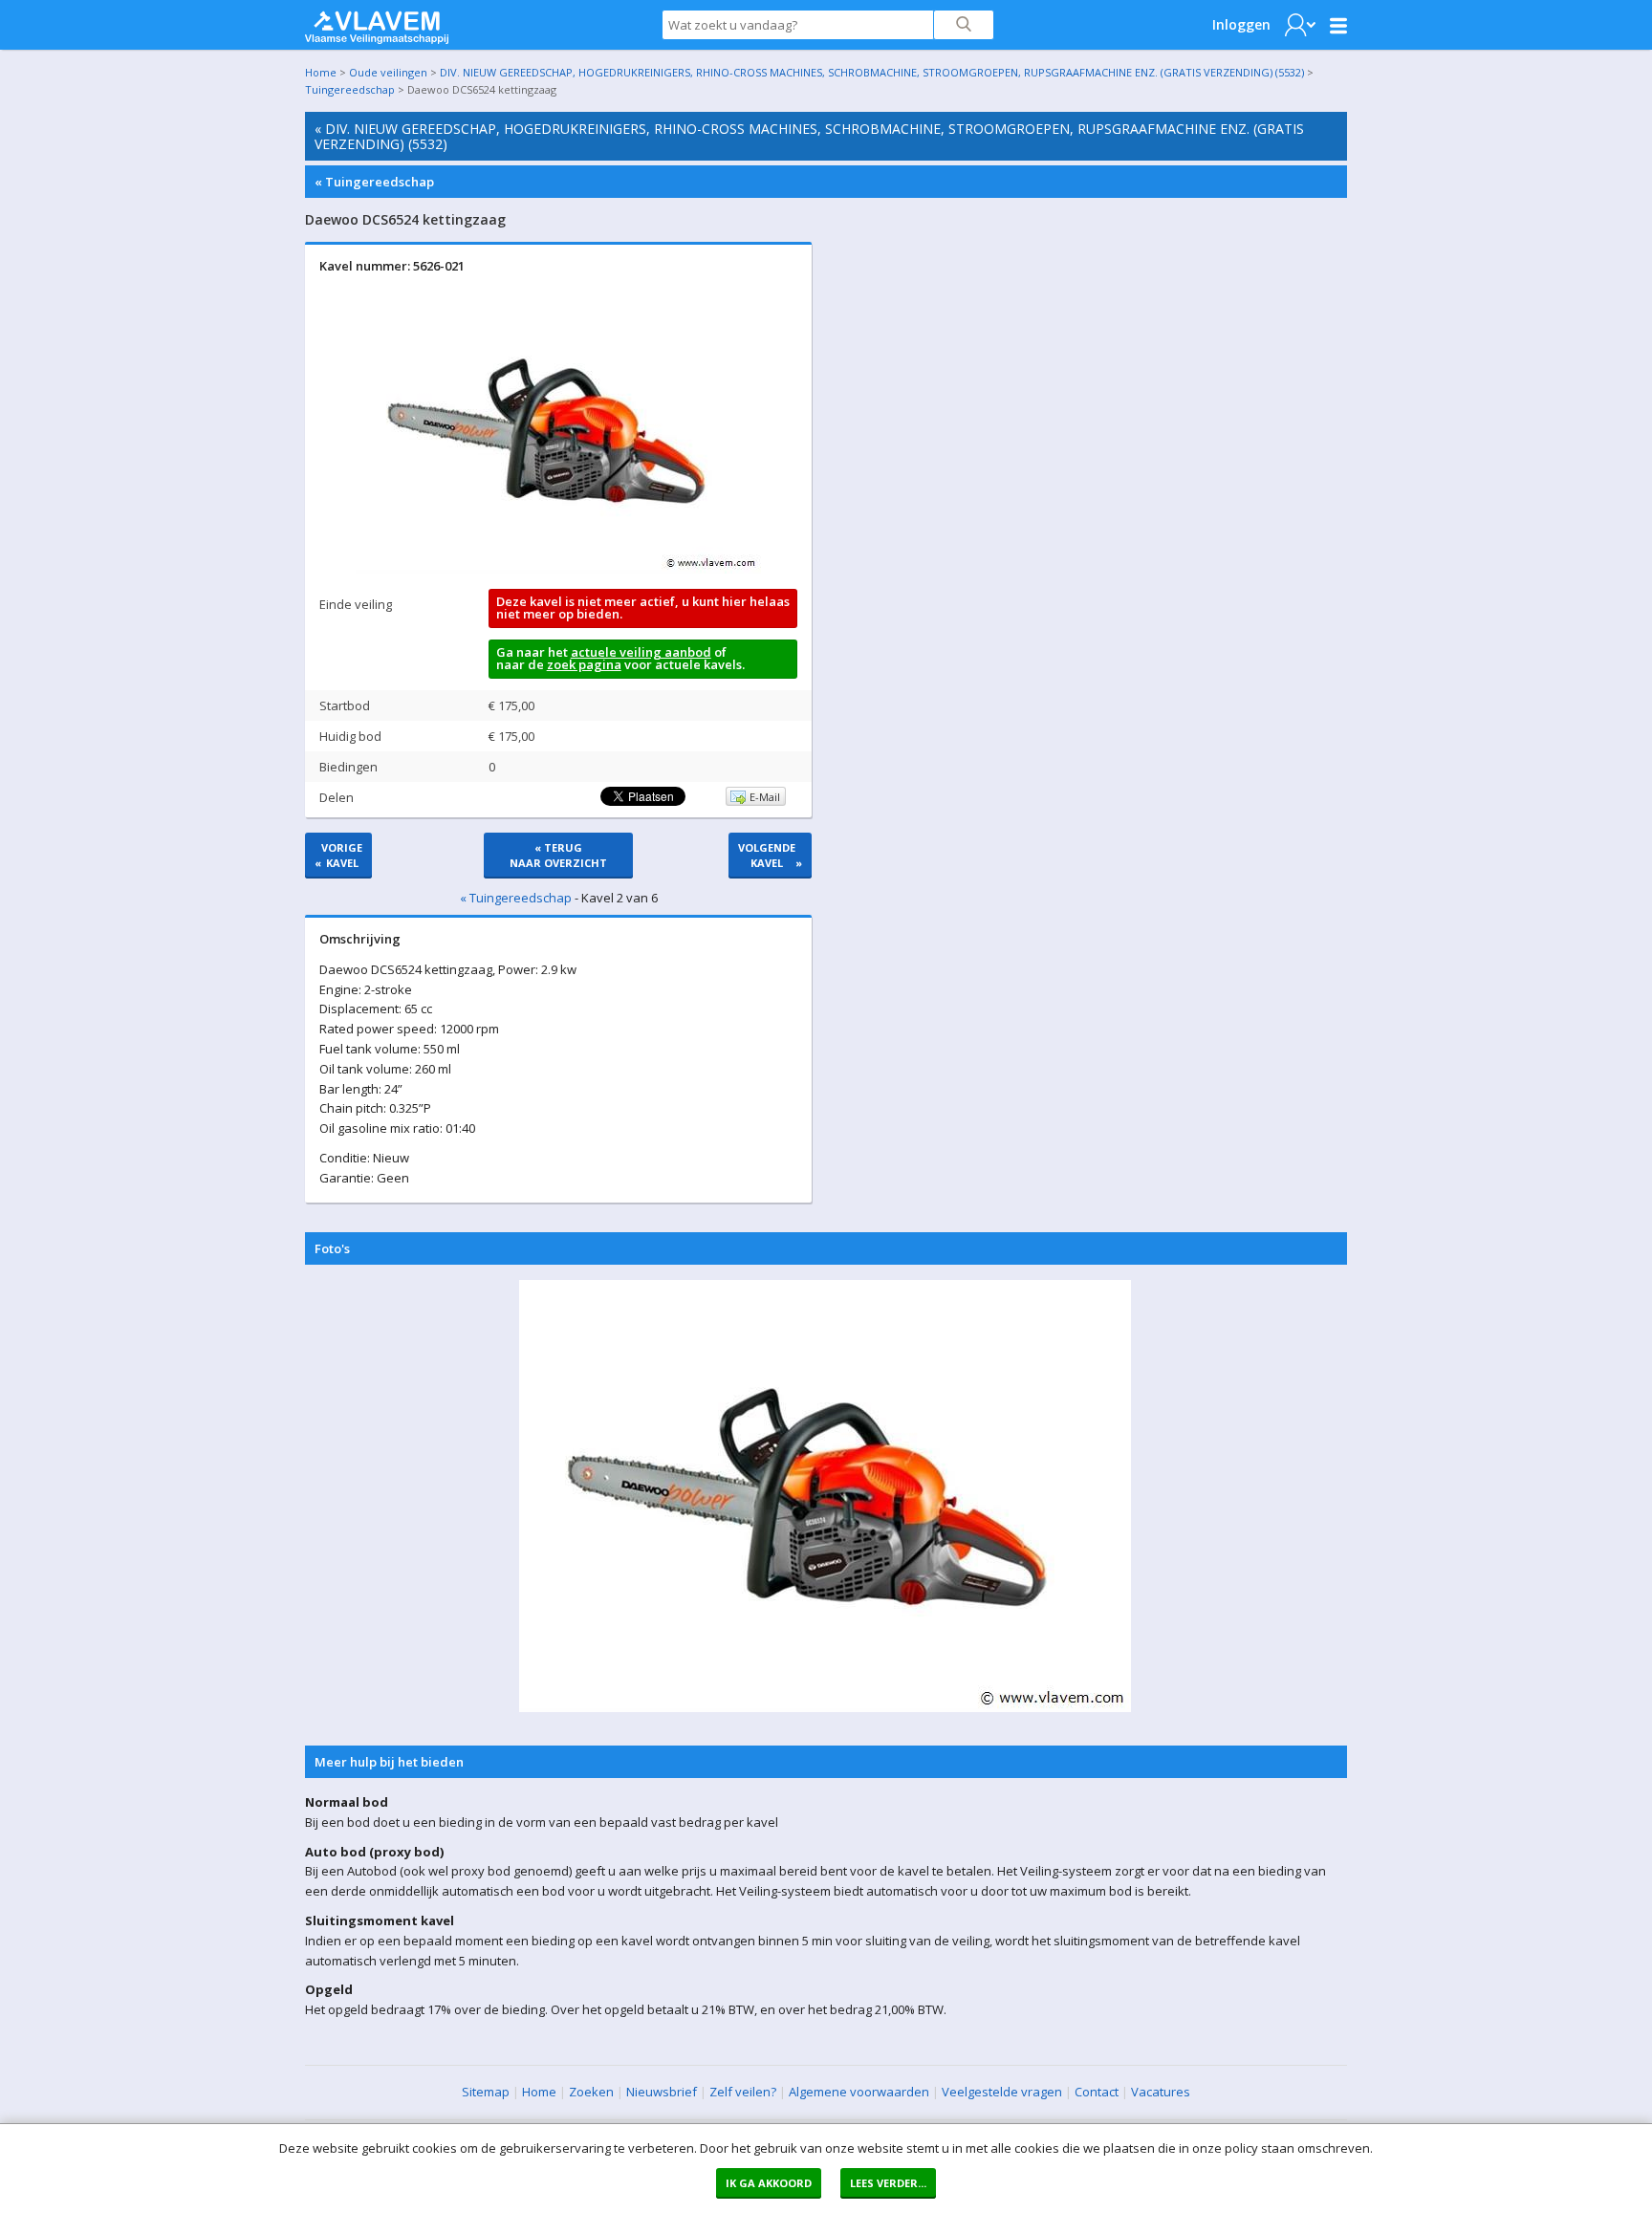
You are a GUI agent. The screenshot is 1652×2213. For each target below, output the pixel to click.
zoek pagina (584, 664)
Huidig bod (350, 736)
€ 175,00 (511, 705)
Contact (1097, 2092)
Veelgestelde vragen (1002, 2092)
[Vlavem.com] (377, 23)
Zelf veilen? (743, 2092)
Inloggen (1241, 24)
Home (321, 72)
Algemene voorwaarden (859, 2092)
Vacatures (1161, 2092)
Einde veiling (356, 604)
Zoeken (591, 2092)
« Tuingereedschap (374, 182)
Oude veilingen (388, 72)
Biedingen (348, 767)
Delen (337, 797)
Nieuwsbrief (662, 2092)
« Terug (558, 855)
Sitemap (486, 2092)
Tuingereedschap (350, 89)
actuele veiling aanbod (641, 652)
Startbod (345, 705)
